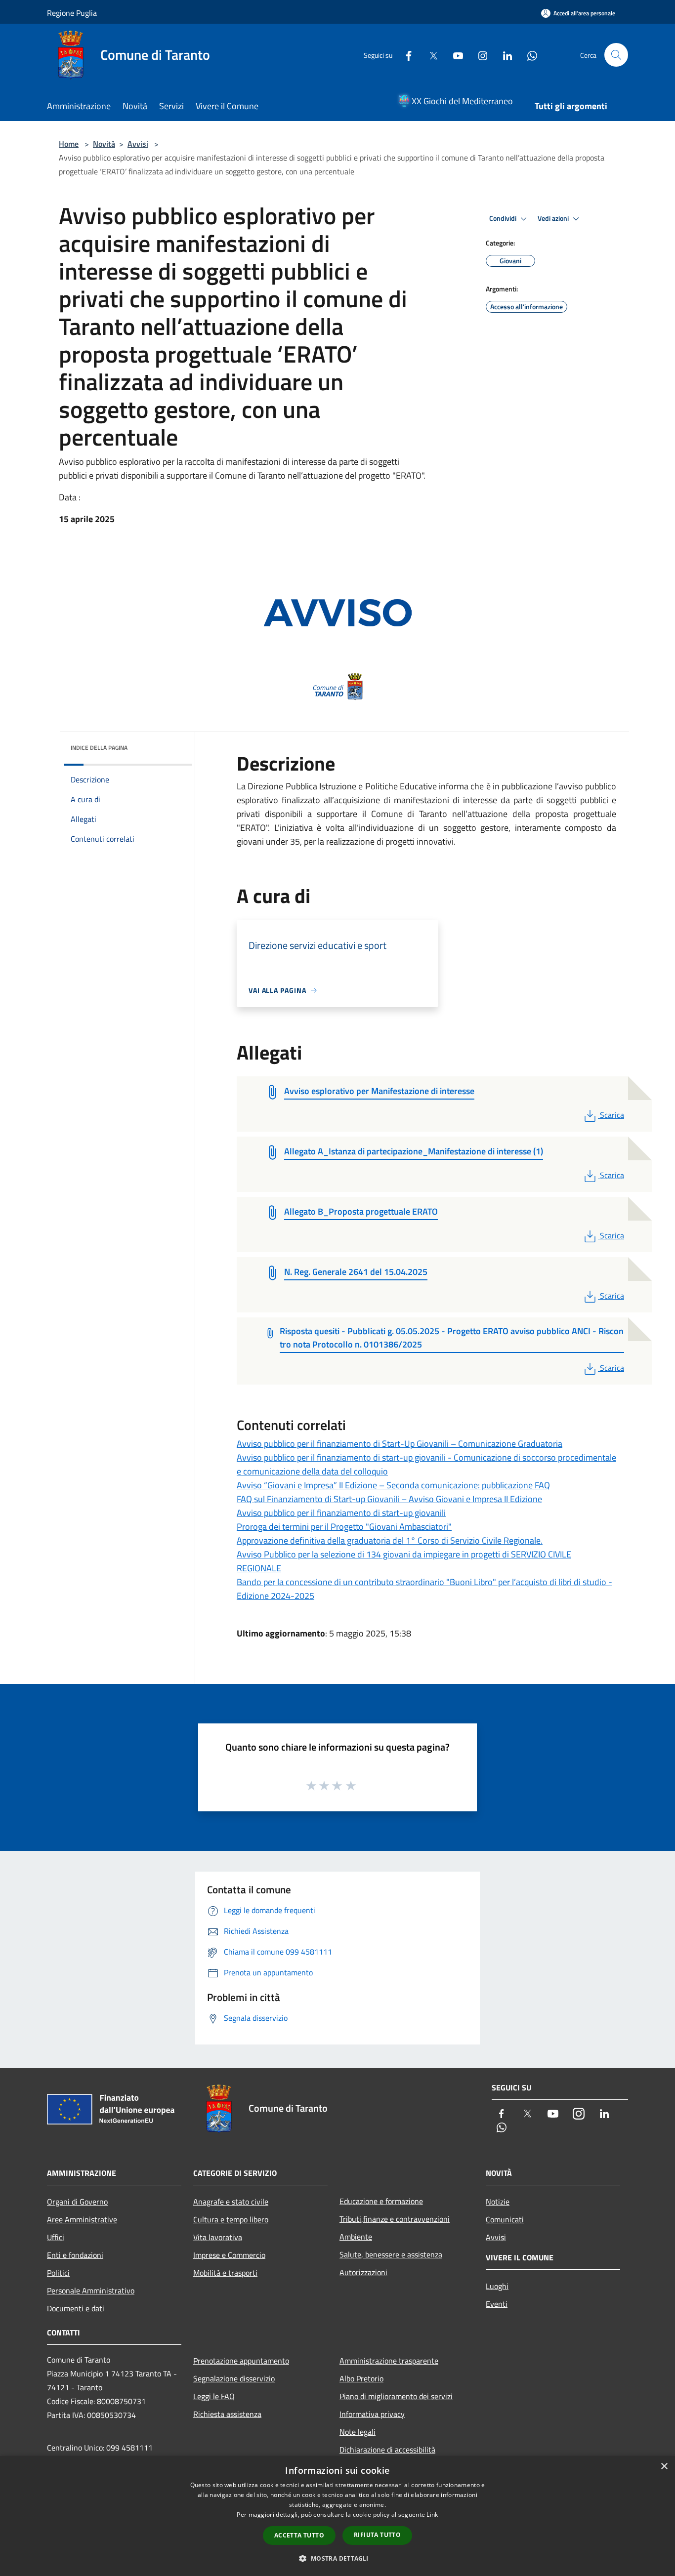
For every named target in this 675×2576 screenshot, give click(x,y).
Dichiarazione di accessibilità (387, 2450)
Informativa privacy (372, 2414)
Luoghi (497, 2286)
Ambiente (356, 2237)
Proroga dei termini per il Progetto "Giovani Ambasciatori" (344, 1527)
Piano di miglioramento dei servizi (396, 2396)
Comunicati (505, 2219)
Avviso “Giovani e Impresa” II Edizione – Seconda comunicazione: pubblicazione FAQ (393, 1485)
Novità (104, 144)
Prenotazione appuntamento (241, 2361)
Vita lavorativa (218, 2237)
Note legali (358, 2432)
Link (432, 2515)
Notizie (498, 2202)
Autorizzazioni (363, 2272)
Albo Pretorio (361, 2378)
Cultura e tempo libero (231, 2219)
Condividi (504, 218)
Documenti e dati (76, 2308)
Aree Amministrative (82, 2219)
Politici (58, 2273)
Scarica (612, 1115)
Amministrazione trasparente (389, 2361)
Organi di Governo (77, 2202)
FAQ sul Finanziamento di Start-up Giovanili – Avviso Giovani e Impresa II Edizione (389, 1499)
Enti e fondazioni (75, 2255)
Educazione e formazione (381, 2201)
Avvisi (138, 144)
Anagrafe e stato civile (231, 2202)
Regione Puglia (72, 13)
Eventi (497, 2304)
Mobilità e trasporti (225, 2273)
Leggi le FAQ (214, 2396)
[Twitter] (429, 55)
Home (69, 144)
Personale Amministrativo (91, 2290)
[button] (337, 2558)
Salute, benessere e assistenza (391, 2254)
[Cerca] (616, 55)
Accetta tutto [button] (299, 2535)
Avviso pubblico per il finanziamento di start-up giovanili (341, 1513)
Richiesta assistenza (227, 2414)
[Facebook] (405, 55)
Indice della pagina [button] (99, 748)
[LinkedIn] (504, 55)
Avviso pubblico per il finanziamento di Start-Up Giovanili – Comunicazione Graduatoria (400, 1444)
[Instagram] (479, 55)
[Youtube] (454, 55)
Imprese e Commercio (229, 2255)
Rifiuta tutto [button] (377, 2535)
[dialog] (337, 2516)
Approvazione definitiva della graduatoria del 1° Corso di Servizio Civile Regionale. (390, 1540)
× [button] (664, 2467)
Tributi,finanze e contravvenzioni (395, 2219)
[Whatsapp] (528, 55)
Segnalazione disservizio (234, 2378)
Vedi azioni (554, 218)
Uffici (56, 2237)
